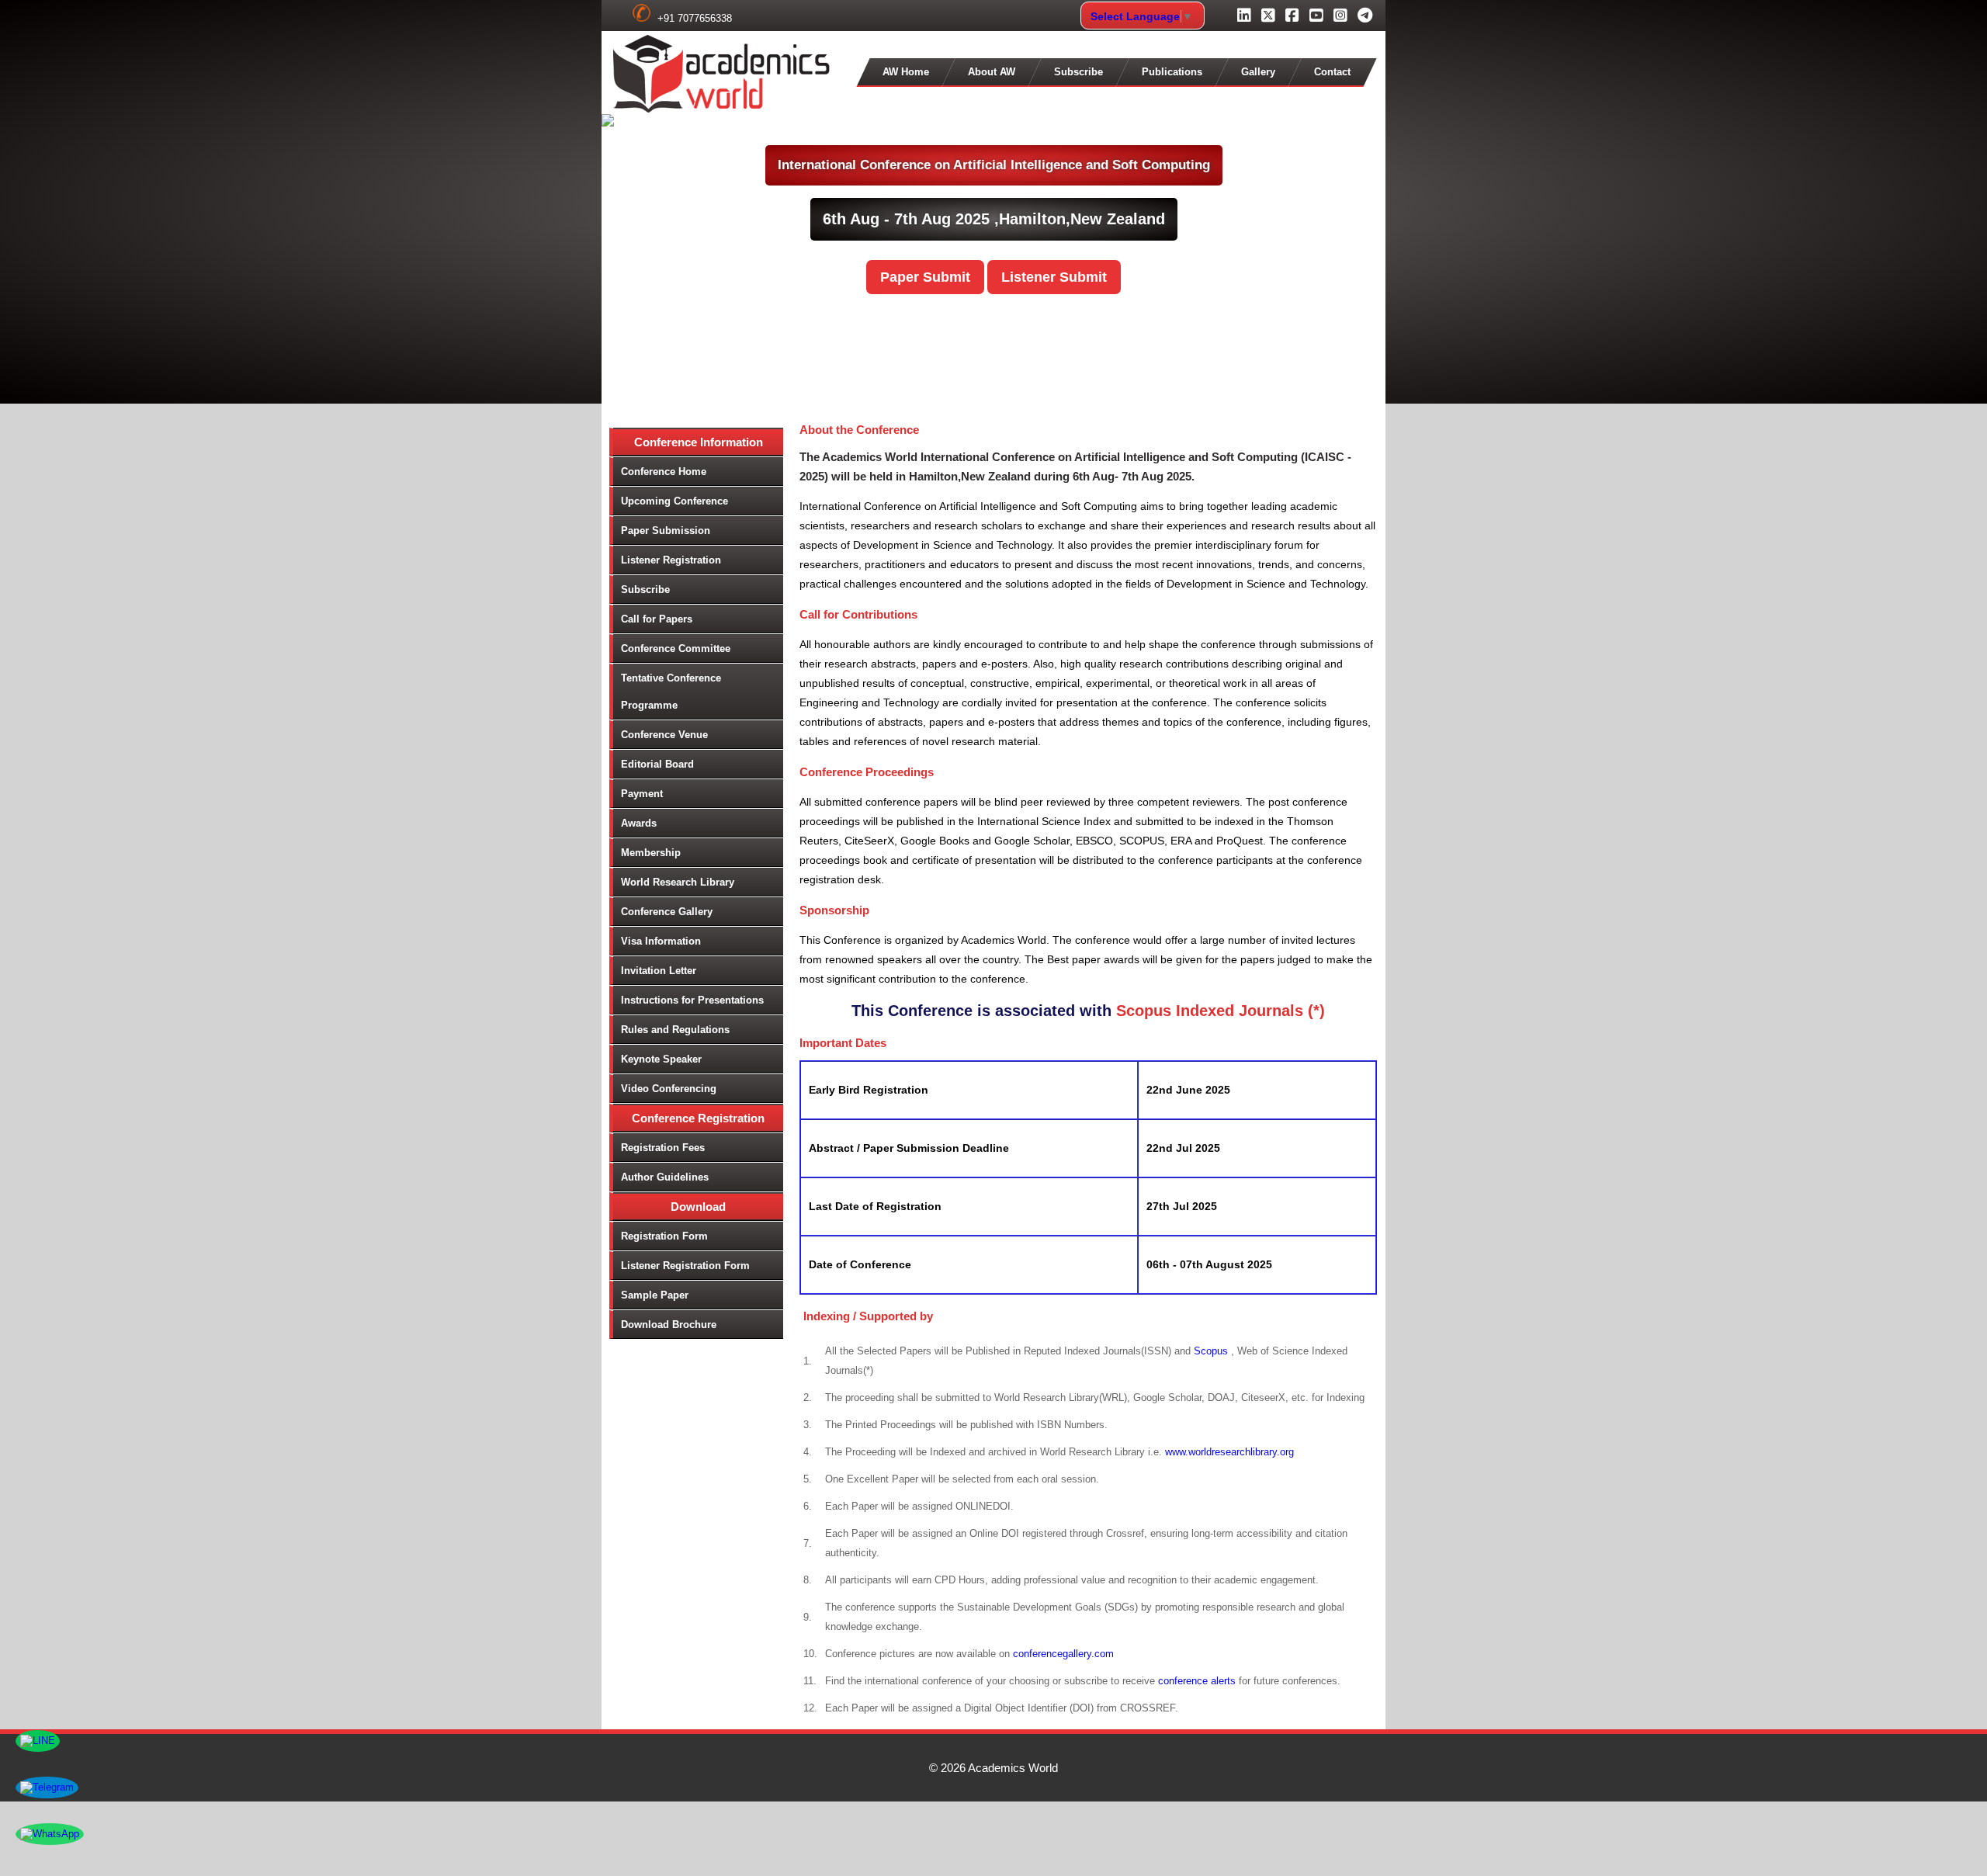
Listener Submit (1054, 277)
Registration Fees (663, 1148)
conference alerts (1197, 1681)
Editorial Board (657, 764)
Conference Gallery (667, 912)
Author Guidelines (665, 1177)
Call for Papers (657, 619)
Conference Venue (664, 735)
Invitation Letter (659, 971)
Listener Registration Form (685, 1266)
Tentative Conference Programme (671, 692)
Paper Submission (666, 531)
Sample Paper (655, 1295)
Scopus (1212, 1351)
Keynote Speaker (661, 1059)
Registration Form (664, 1236)
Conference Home (664, 472)
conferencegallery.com (1063, 1654)
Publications (1172, 72)
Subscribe (1078, 72)
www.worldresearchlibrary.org (1229, 1452)
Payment (642, 794)
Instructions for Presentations (692, 1000)
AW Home (906, 72)
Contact (1332, 72)
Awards (639, 823)
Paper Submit (925, 277)
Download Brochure (669, 1325)
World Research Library (678, 882)
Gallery (1258, 72)
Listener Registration (671, 560)
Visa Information (661, 941)
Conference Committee (676, 648)
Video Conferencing (669, 1089)
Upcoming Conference (674, 501)
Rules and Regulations (675, 1030)
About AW (992, 72)
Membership (651, 853)
